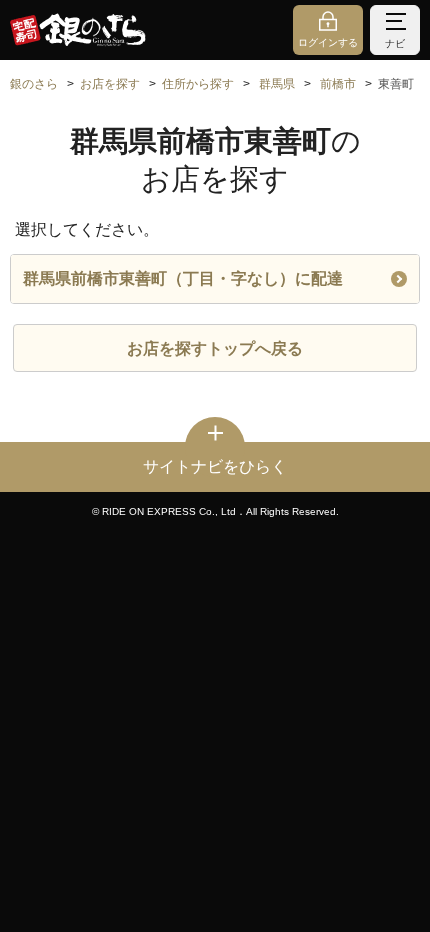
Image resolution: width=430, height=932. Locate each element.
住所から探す (198, 84)
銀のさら (34, 84)
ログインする (328, 42)
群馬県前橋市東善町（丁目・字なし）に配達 (183, 278)
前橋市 (338, 84)
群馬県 (277, 84)
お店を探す (110, 84)
